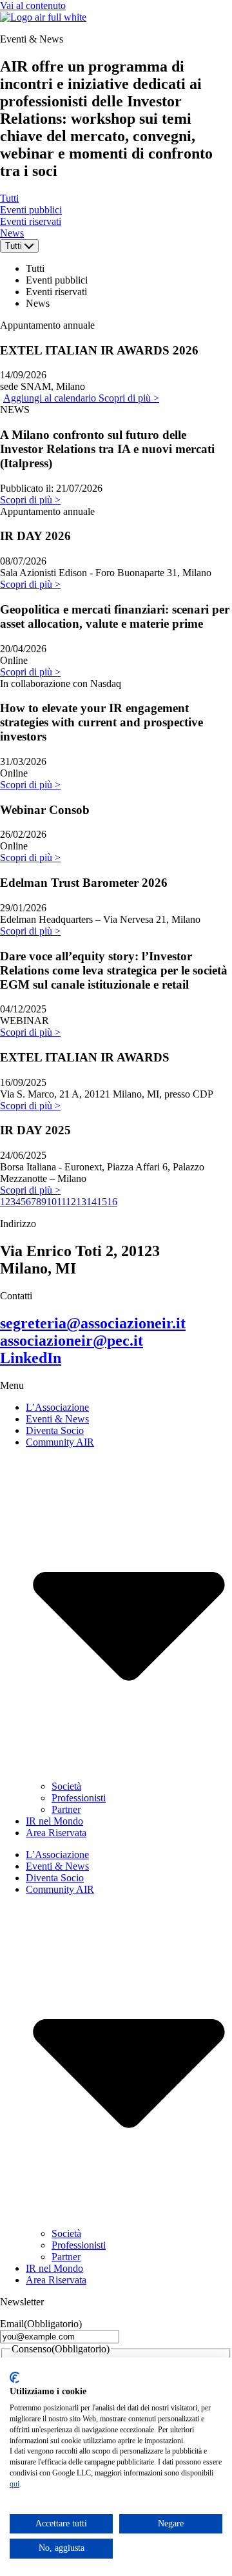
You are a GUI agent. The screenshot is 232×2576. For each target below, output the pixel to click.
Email (41, 2324)
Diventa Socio (55, 1430)
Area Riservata (56, 1833)
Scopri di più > (129, 398)
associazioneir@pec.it (72, 1341)
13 (81, 1202)
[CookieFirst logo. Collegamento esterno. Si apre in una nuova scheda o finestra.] (15, 2377)
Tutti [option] (35, 268)
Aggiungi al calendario (51, 398)
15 (102, 1202)
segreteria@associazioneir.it (93, 1323)
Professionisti (79, 1798)
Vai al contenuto (33, 5)
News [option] (38, 303)
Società (66, 1786)
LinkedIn (31, 1358)
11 (61, 1202)
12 (71, 1202)
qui (15, 2484)
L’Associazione (57, 1407)
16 (112, 1202)
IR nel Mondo (54, 1821)
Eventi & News (57, 1419)
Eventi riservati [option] (56, 292)
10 (52, 1202)
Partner (66, 1809)
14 (92, 1202)
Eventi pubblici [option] (57, 280)
